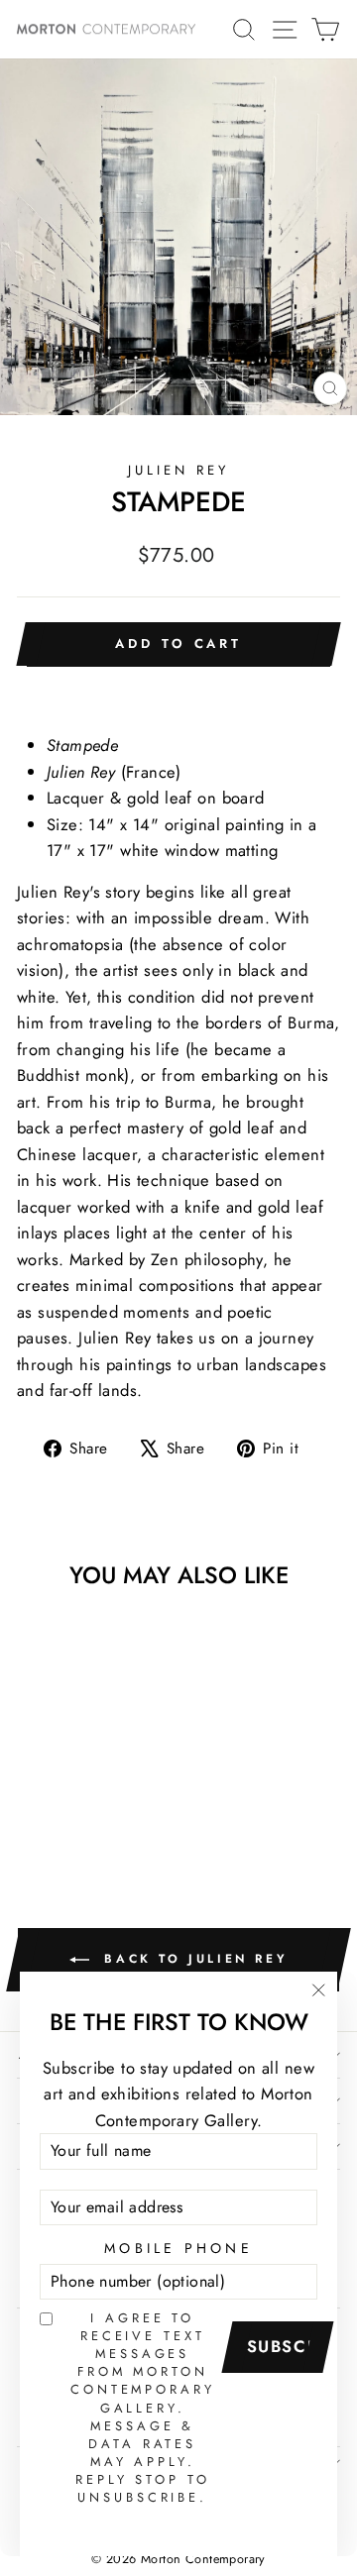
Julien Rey (178, 470)
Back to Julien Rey (192, 1959)
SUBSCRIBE (285, 2346)
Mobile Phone (178, 2248)
